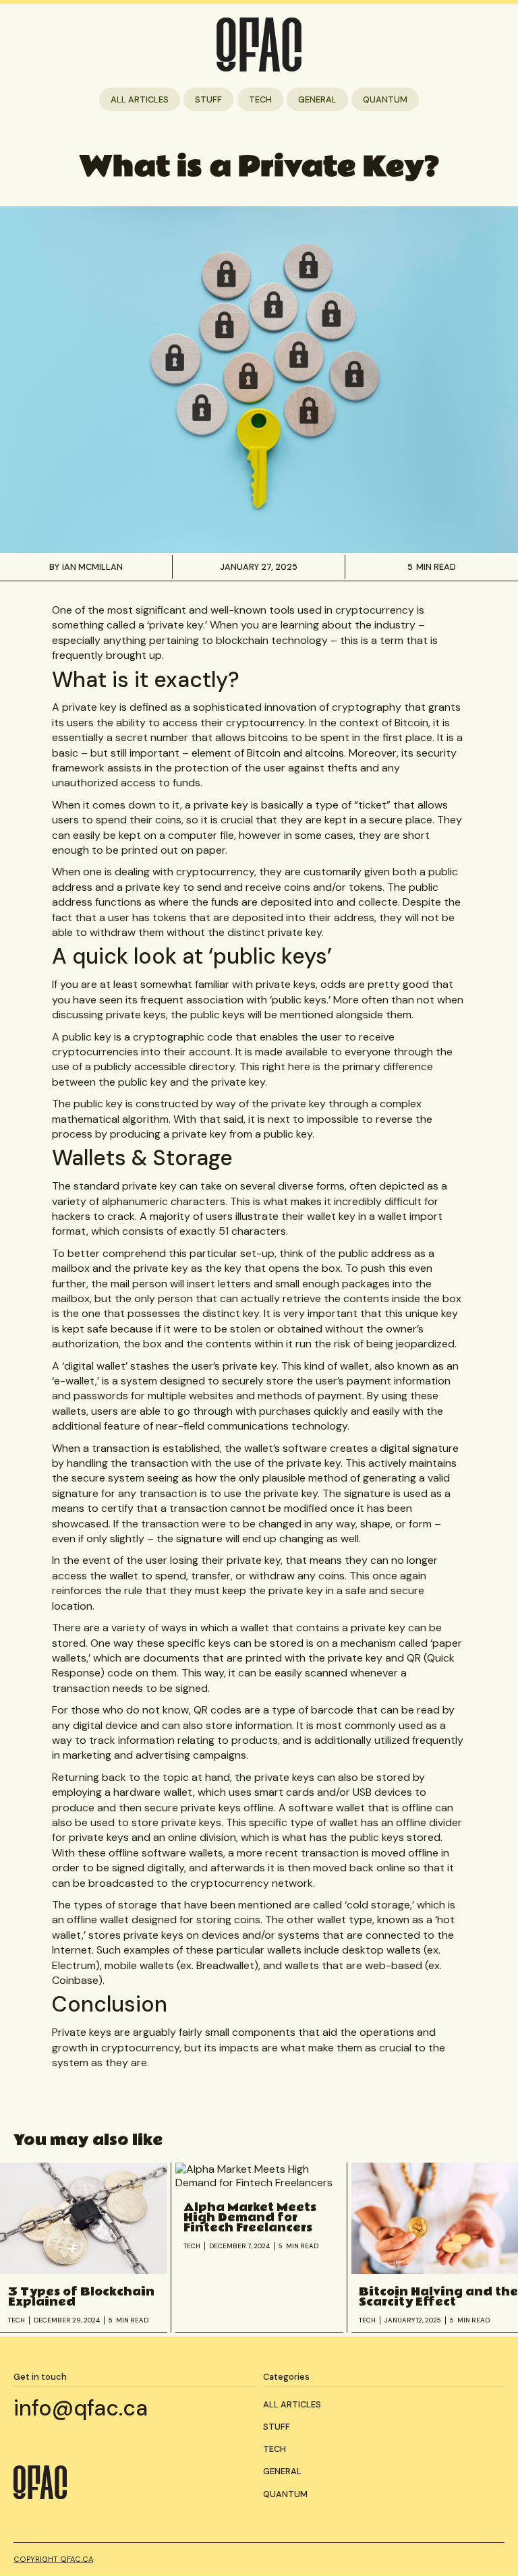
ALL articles (292, 2404)
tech (260, 99)
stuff (208, 99)
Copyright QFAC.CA (53, 2559)
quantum (385, 99)
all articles (140, 99)
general (317, 99)
